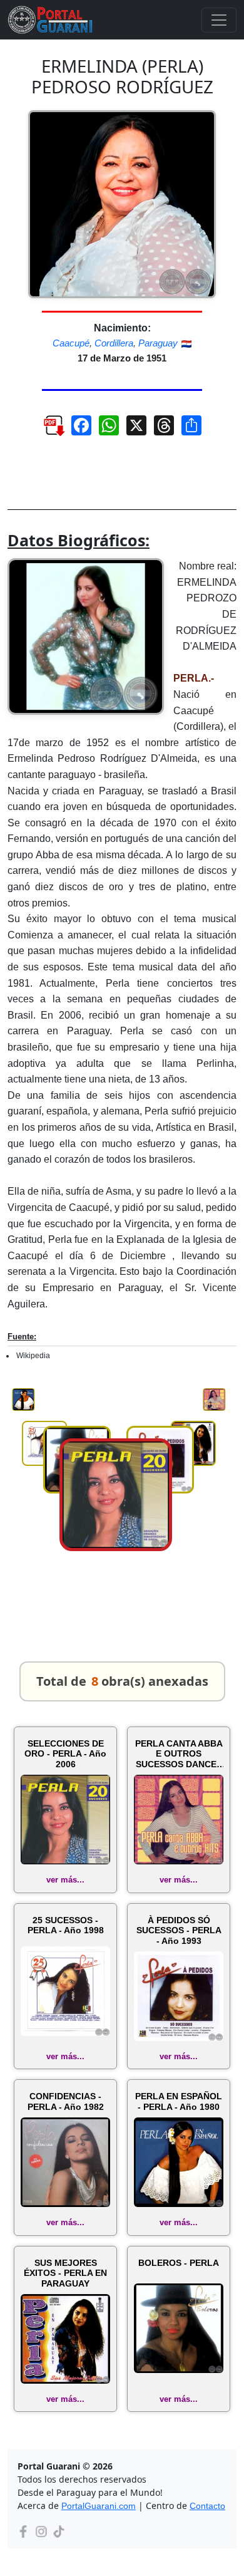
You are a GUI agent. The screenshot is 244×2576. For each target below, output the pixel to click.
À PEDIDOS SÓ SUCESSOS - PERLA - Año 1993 (179, 1931)
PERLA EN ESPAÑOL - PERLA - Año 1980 (179, 2101)
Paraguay (158, 343)
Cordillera (114, 343)
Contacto (207, 2506)
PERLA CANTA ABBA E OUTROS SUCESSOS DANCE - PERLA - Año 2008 (179, 1754)
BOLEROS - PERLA (179, 2263)
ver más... (65, 1880)
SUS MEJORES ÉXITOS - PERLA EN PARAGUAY (65, 2273)
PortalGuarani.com (99, 2506)
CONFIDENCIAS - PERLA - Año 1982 (66, 2101)
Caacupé (71, 343)
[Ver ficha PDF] (48, 430)
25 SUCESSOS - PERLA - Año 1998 (66, 1925)
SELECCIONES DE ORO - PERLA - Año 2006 (65, 1754)
